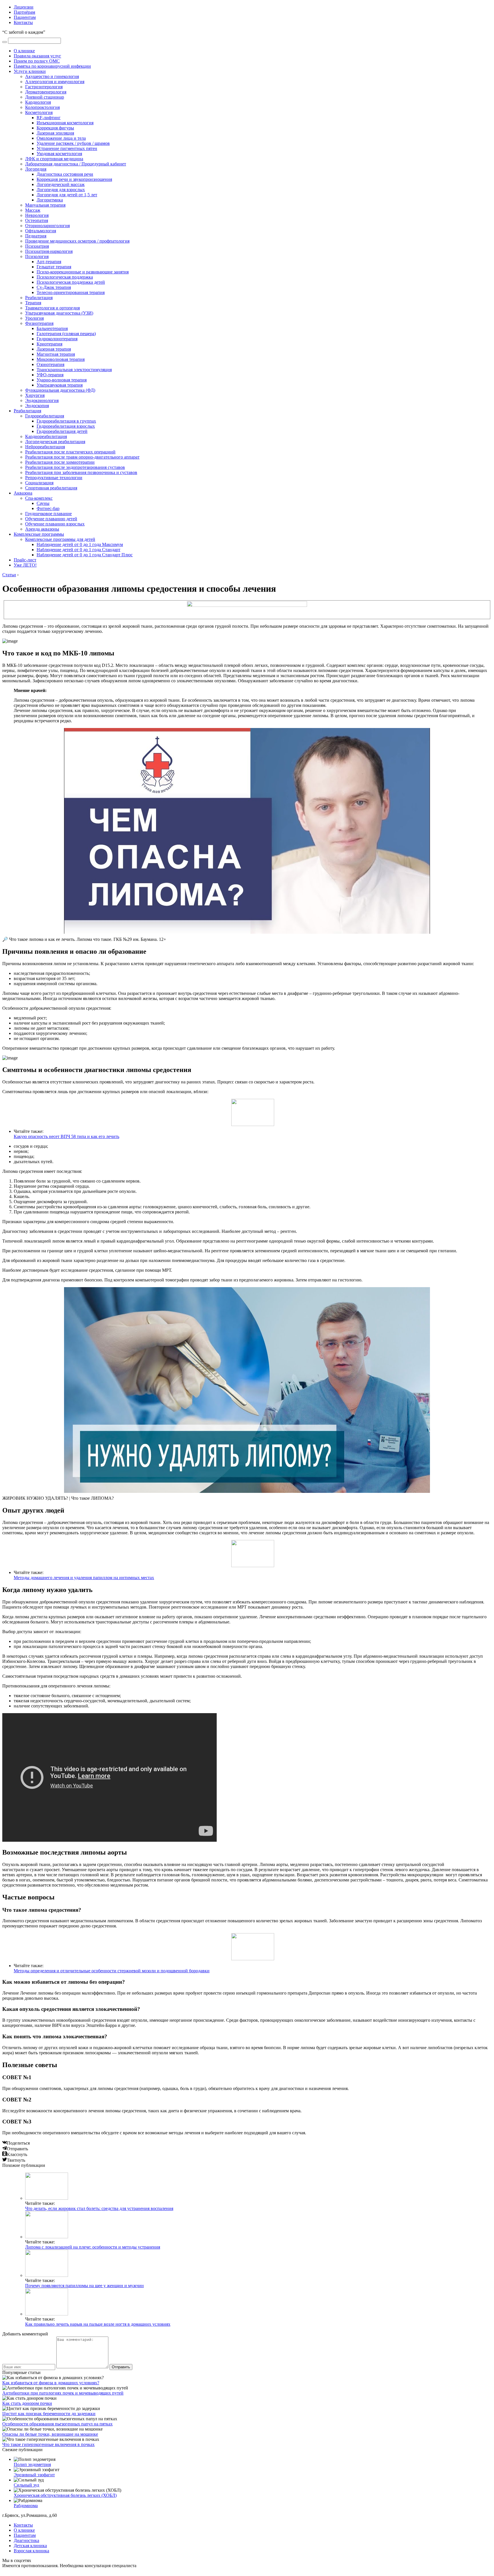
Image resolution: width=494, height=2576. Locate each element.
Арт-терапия (49, 262)
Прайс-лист (25, 560)
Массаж (33, 210)
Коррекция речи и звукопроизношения (74, 179)
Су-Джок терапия (54, 287)
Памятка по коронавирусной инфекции (52, 66)
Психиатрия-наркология (49, 251)
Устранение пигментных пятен (67, 148)
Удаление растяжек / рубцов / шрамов (73, 143)
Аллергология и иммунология (55, 82)
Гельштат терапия (54, 267)
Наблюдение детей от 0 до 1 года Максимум (80, 544)
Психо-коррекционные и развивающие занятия (83, 272)
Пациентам (25, 17)
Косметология (39, 112)
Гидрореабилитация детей (62, 431)
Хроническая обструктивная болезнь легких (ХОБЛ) (65, 2495)
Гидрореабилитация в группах (66, 421)
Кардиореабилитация (46, 436)
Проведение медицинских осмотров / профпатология (77, 241)
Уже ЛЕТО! (25, 565)
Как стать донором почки (27, 2403)
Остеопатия (37, 220)
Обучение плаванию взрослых (55, 524)
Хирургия (35, 395)
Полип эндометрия (32, 2464)
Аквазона (23, 493)
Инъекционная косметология (65, 123)
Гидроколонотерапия (57, 339)
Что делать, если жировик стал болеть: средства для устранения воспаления (99, 2208)
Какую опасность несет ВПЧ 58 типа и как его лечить (66, 1136)
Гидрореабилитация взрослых (66, 426)
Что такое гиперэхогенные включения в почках (48, 2444)
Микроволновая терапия (61, 359)
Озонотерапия (50, 364)
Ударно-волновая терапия (62, 380)
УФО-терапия (50, 375)
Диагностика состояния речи (65, 174)
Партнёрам (24, 12)
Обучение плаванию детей (51, 519)
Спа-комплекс (39, 498)
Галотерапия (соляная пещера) (66, 334)
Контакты (23, 22)
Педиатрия (36, 236)
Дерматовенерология (46, 92)
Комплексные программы (39, 534)
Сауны (43, 503)
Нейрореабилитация (45, 447)
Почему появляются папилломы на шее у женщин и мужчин (84, 2286)
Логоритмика (50, 200)
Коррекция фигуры (55, 128)
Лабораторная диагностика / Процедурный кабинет (76, 164)
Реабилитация (39, 298)
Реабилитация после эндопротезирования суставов (75, 467)
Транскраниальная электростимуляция (74, 370)
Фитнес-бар (48, 508)
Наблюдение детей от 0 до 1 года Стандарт (78, 550)
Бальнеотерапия (52, 328)
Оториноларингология (47, 226)
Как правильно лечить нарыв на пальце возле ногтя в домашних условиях (98, 2324)
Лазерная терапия (54, 349)
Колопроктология (42, 107)
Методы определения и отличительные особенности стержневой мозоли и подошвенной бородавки (112, 1971)
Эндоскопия (37, 406)
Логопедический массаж (61, 184)
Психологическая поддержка (65, 277)
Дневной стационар (45, 97)
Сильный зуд (26, 2485)
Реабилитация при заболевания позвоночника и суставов (81, 472)
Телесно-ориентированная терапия (71, 292)
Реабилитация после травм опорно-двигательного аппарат (82, 457)
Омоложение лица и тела (61, 138)
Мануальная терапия (45, 205)
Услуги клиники (30, 71)
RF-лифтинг (49, 118)
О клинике (24, 51)
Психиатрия (37, 246)
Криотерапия (49, 344)
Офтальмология (41, 231)
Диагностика (26, 2540)
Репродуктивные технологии (54, 478)
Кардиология (38, 102)
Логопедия (36, 169)
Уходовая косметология (59, 154)
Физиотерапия (39, 323)
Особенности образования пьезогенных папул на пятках (57, 2424)
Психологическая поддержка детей (71, 282)
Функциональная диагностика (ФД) (60, 390)
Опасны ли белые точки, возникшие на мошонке (50, 2434)
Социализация (39, 483)
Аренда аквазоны (42, 529)
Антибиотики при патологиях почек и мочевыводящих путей (63, 2393)
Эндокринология (42, 400)
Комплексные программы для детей (60, 539)
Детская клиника (30, 2546)
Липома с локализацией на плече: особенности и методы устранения (93, 2247)
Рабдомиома (26, 2506)
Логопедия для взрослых (61, 190)
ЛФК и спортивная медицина (54, 159)
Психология (37, 256)
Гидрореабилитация (45, 416)
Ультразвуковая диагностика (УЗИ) (59, 313)
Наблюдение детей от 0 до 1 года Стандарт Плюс (85, 555)
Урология (34, 318)
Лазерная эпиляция (55, 133)
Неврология (37, 215)
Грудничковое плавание (48, 514)
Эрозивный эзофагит (34, 2475)
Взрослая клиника (31, 2551)
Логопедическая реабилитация (55, 442)
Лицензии (24, 7)
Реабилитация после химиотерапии (60, 462)
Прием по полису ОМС (37, 61)
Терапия (33, 303)
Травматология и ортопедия (52, 308)
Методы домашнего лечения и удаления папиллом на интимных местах (84, 1578)
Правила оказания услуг (37, 56)
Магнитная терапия (56, 354)
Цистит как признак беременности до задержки (49, 2414)
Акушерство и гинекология (52, 76)
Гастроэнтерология (44, 87)
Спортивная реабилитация (51, 488)
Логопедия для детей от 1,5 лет (67, 195)
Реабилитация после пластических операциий (70, 452)
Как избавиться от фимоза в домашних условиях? (51, 2383)
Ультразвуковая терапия (60, 385)
